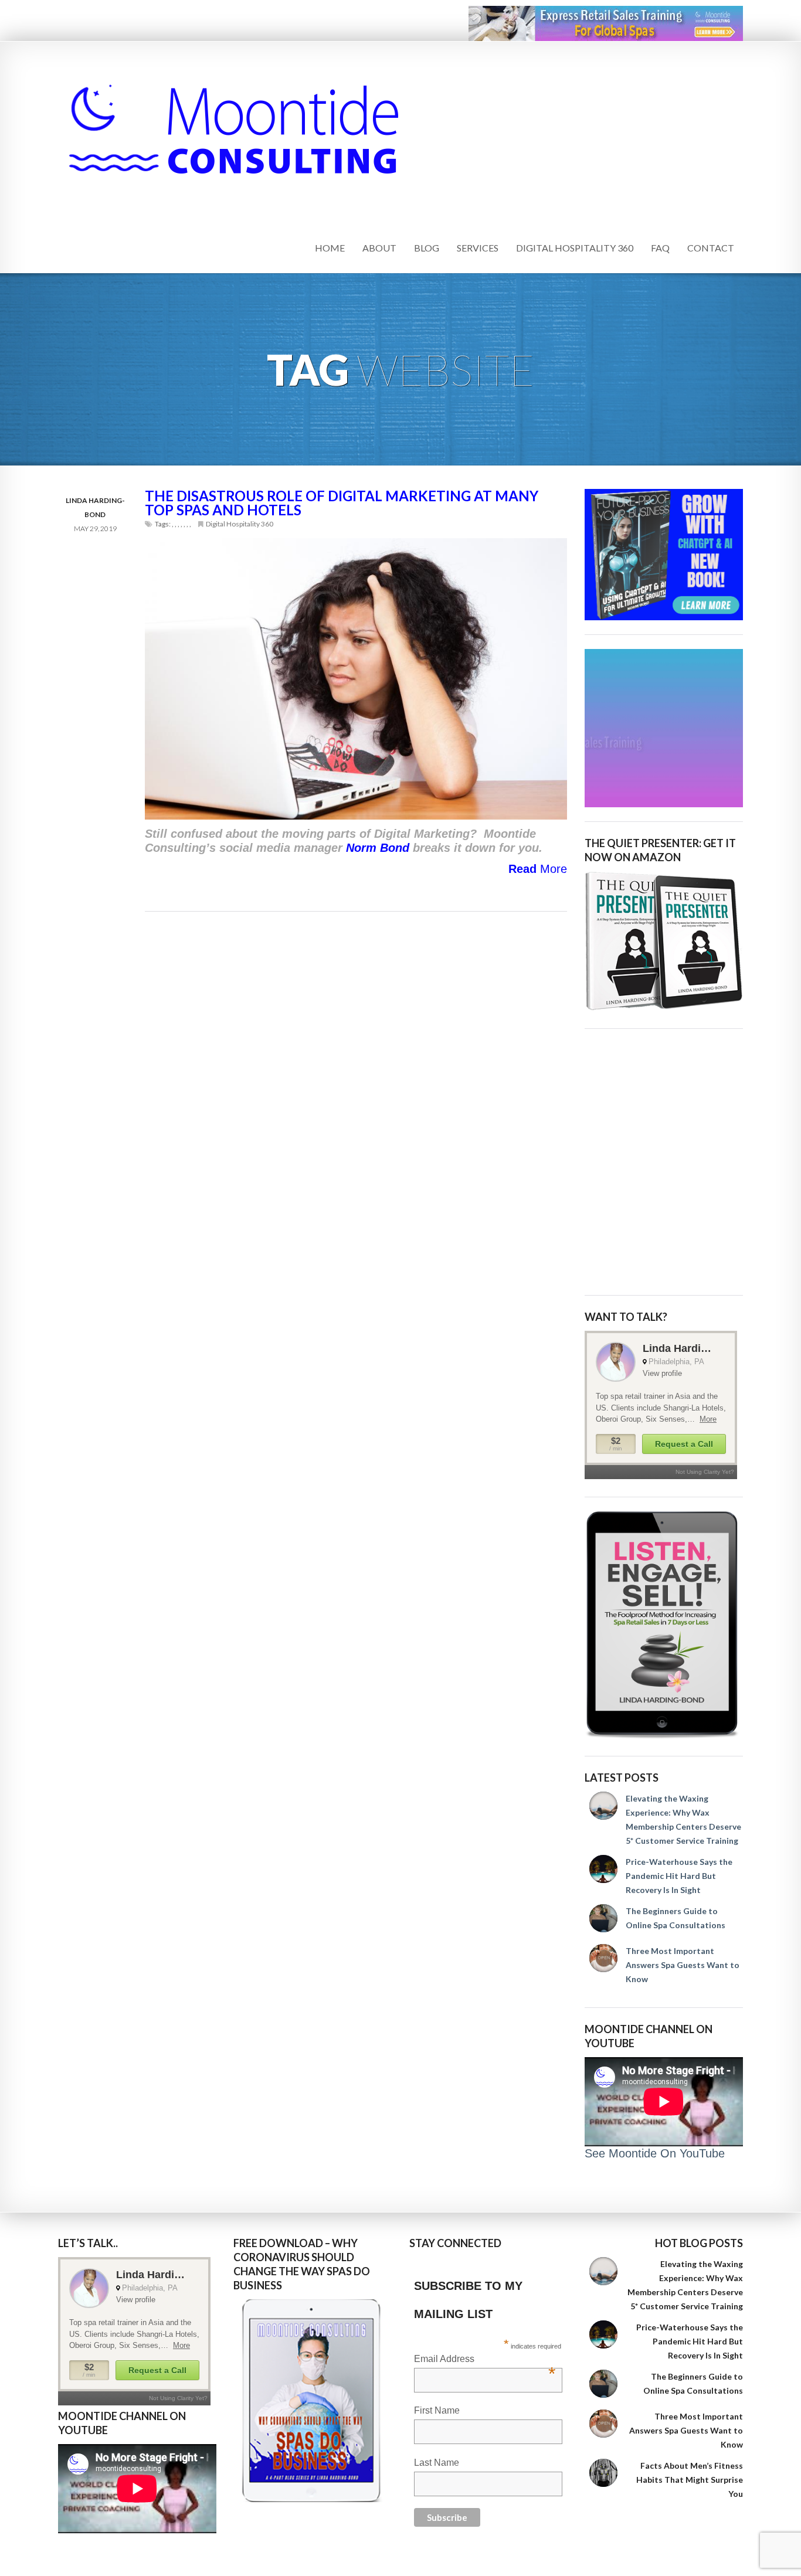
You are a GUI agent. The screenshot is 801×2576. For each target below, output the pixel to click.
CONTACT (711, 248)
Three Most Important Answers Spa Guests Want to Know (683, 1965)
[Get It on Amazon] (664, 941)
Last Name (437, 2463)
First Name (437, 2410)
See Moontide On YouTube (655, 2153)
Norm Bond (378, 848)
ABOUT (379, 248)
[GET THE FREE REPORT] (313, 2401)
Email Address (485, 2360)
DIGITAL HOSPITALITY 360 (575, 248)
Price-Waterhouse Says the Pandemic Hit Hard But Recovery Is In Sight (679, 1876)
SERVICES (478, 248)
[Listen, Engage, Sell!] (664, 1625)
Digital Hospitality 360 (240, 524)
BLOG (427, 248)
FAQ (660, 248)
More (538, 869)
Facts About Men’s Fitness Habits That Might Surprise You (690, 2480)
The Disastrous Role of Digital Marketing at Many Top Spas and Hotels (342, 503)
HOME (330, 248)
